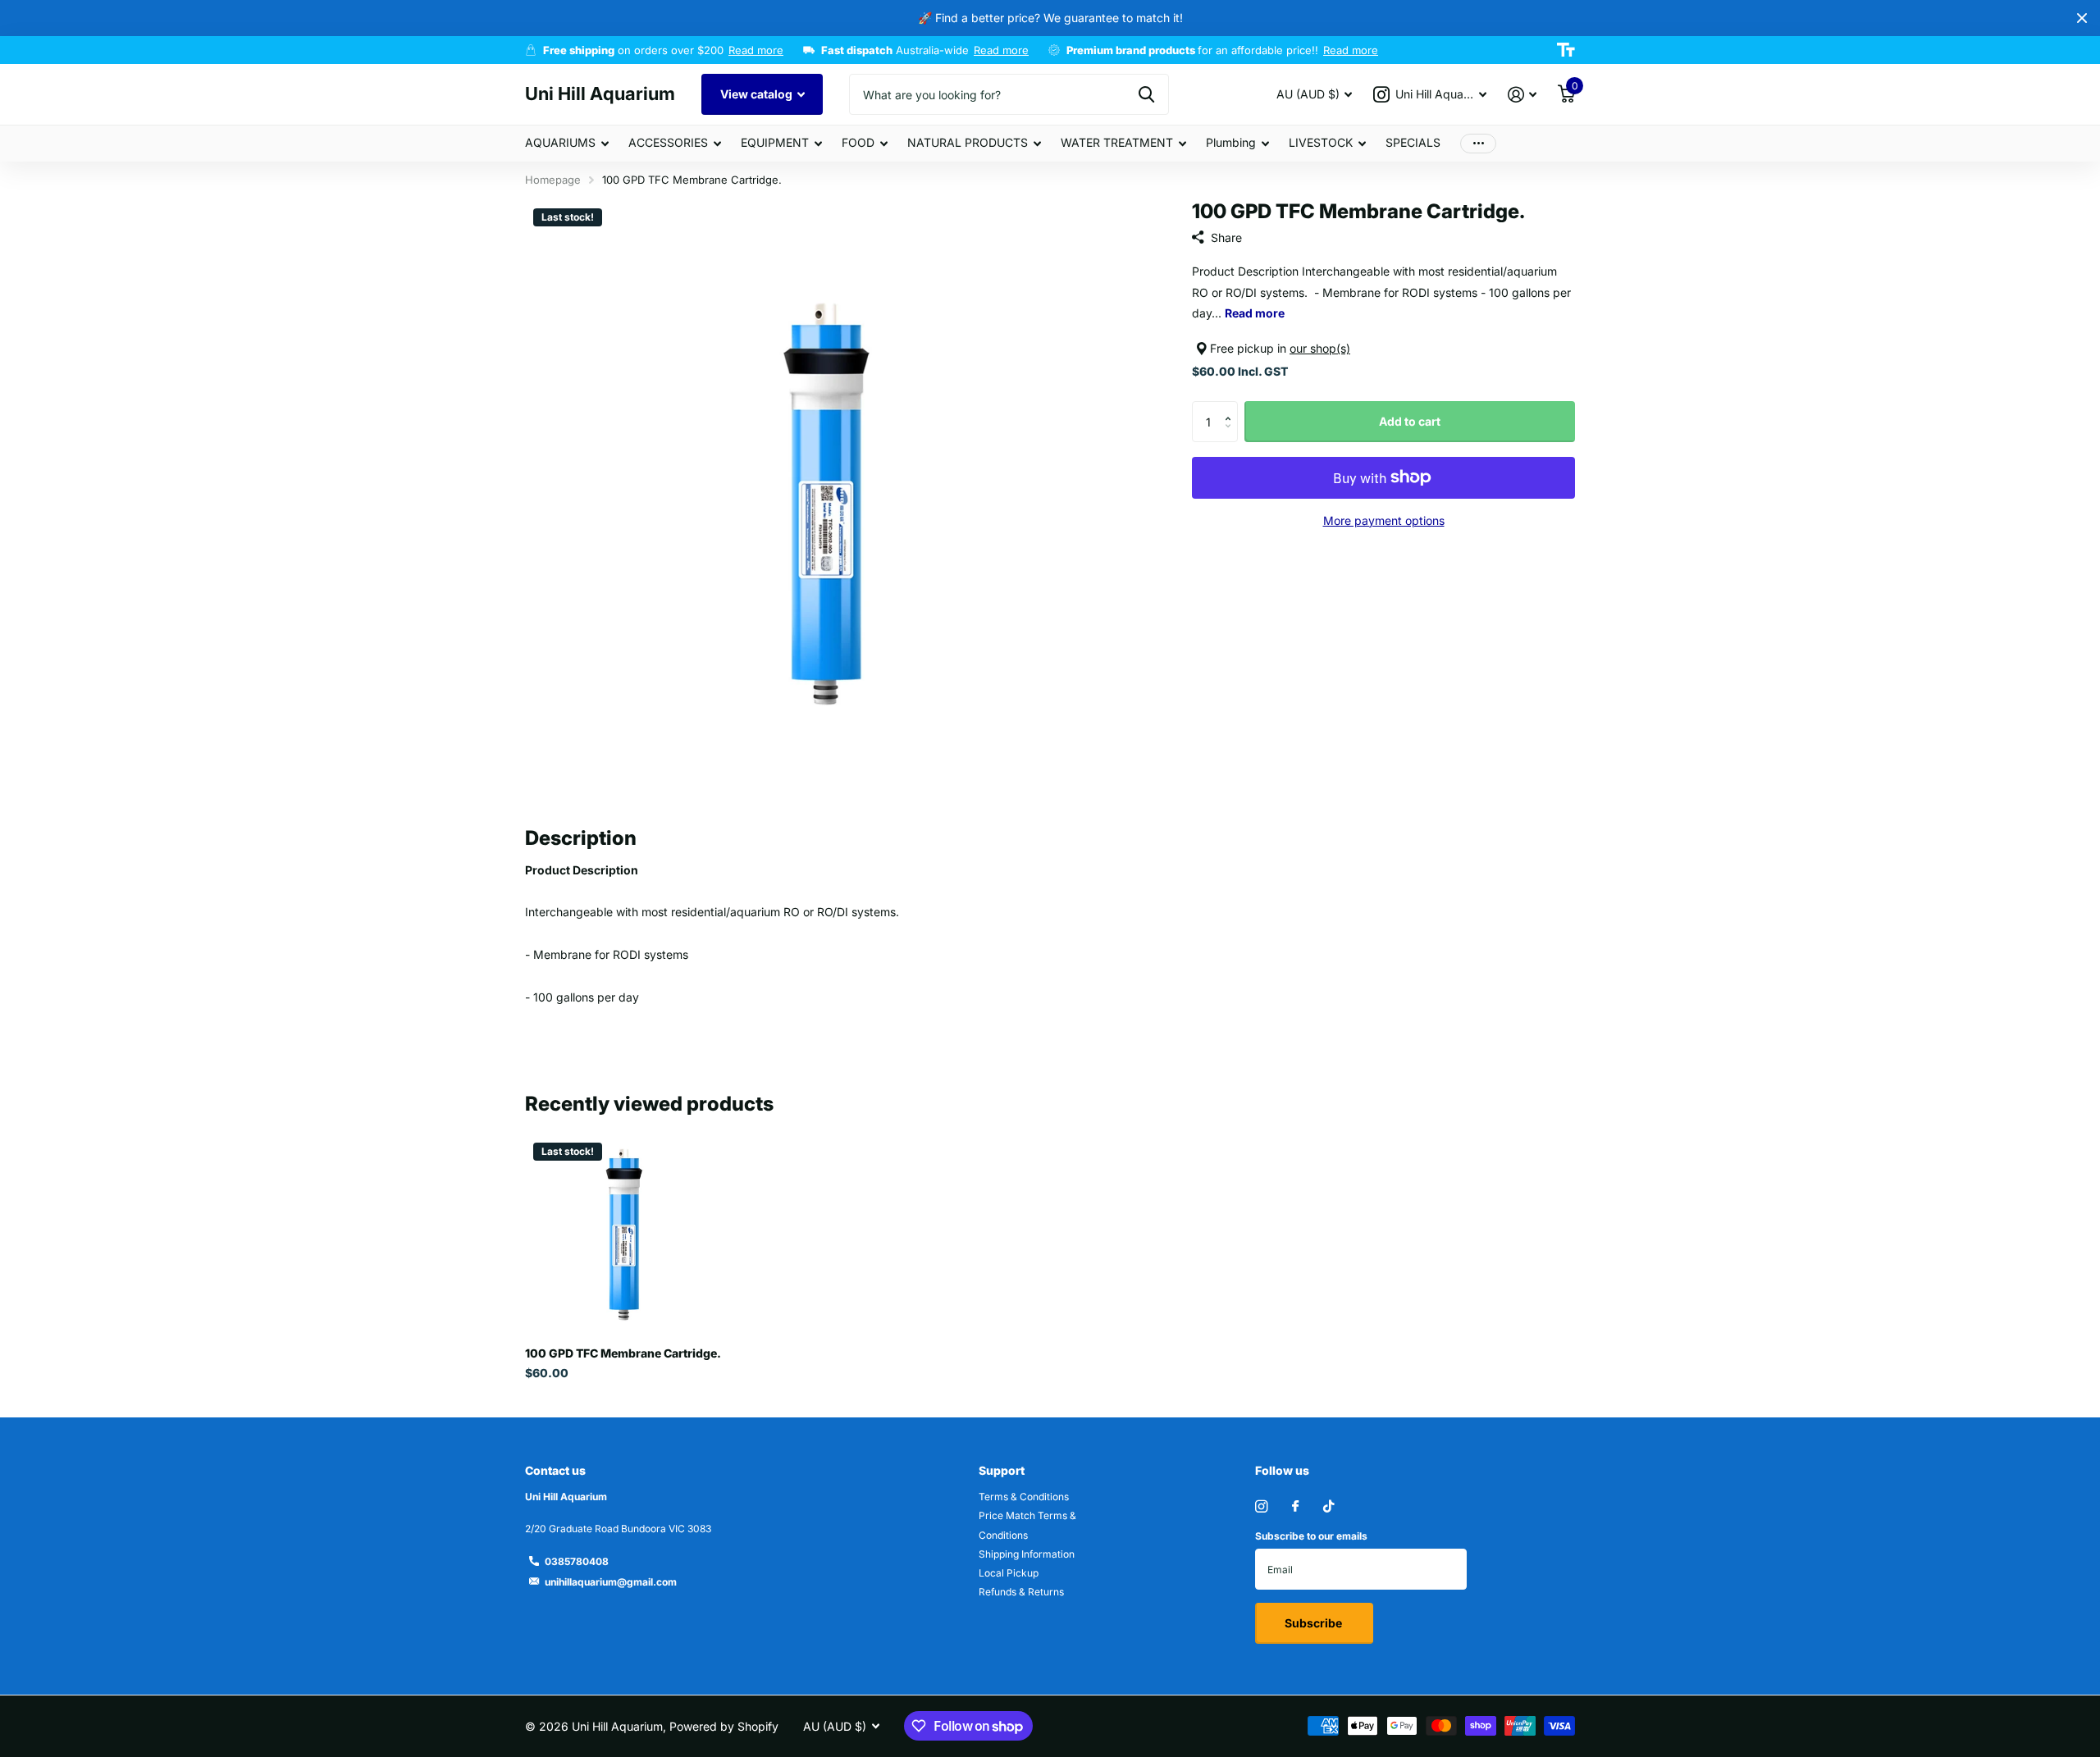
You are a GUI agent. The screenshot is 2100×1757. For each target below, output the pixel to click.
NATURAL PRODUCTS (968, 142)
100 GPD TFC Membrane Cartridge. (623, 1353)
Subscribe (1315, 1623)
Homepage (553, 180)
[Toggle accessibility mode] (1566, 50)
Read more (756, 50)
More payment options (1384, 520)
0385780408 (577, 1561)
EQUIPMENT (775, 142)
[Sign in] (1522, 95)
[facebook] (1295, 1507)
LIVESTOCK (1321, 142)
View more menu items (1478, 143)
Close (2082, 18)
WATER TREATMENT (1117, 142)
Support (1002, 1470)
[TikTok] (1329, 1506)
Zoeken (1146, 94)
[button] (1232, 407)
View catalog (758, 94)
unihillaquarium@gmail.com (611, 1582)
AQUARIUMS (560, 142)
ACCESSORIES (668, 142)
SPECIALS (1413, 142)
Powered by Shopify (724, 1726)
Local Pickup (1009, 1573)
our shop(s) (1320, 348)
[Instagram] (1261, 1506)
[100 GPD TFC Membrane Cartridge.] (625, 1234)
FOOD (858, 142)
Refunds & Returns (1021, 1592)
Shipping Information (1027, 1554)
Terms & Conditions (1024, 1497)
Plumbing (1231, 142)
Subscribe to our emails (1311, 1536)
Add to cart (1410, 421)
